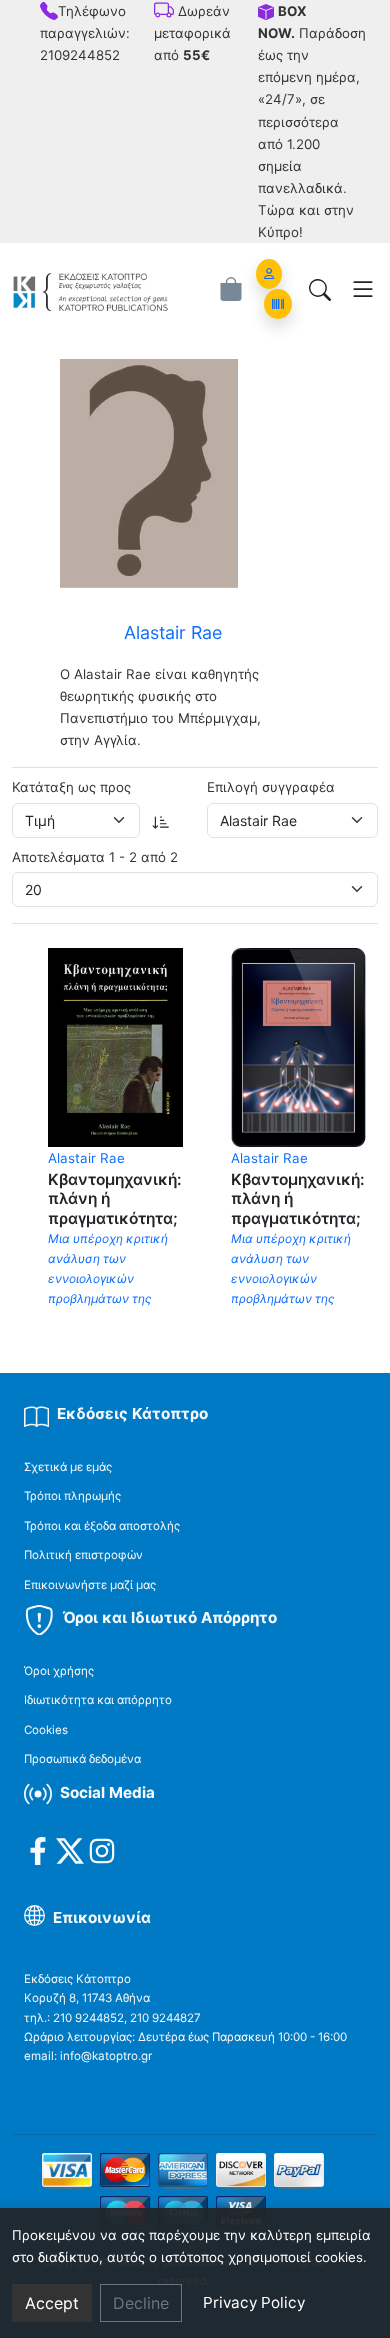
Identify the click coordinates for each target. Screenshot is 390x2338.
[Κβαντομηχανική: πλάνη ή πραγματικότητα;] (115, 1046)
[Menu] (363, 289)
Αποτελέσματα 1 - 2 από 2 (95, 857)
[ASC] (161, 820)
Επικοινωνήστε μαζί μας (90, 1585)
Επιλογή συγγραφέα (271, 787)
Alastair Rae (86, 1158)
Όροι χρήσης (59, 1671)
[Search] (320, 289)
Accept (52, 2303)
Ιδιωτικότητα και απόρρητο (98, 1700)
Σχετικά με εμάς (68, 1467)
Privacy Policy (254, 2302)
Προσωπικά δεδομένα (82, 1759)
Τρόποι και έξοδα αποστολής (102, 1526)
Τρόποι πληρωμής (72, 1496)
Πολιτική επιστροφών (83, 1555)
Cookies (46, 1730)
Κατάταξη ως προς (71, 787)
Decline (141, 2303)
